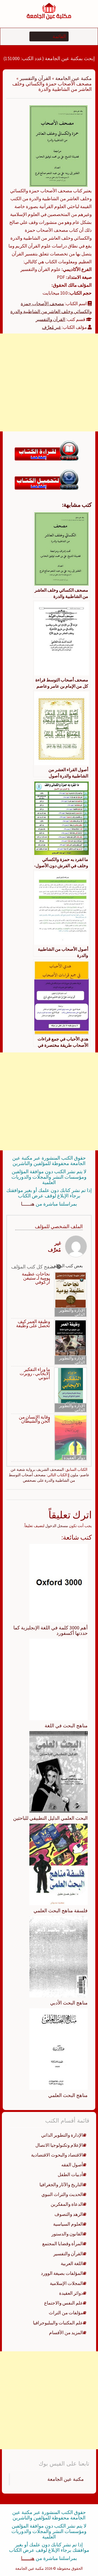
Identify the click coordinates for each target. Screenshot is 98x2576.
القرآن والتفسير (35, 78)
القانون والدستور (67, 2234)
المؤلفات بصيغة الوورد (62, 2273)
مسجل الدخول (57, 1526)
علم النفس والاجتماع (64, 2303)
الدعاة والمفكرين (67, 2204)
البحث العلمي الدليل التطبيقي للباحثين (50, 1818)
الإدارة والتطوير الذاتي (72, 1312)
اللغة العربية (72, 2263)
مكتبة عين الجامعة (73, 78)
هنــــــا (28, 1204)
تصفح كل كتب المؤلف (34, 1267)
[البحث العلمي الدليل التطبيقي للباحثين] (59, 1771)
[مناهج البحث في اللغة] (59, 1679)
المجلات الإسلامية (66, 2283)
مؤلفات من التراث (66, 2313)
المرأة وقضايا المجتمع (63, 2244)
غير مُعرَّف (51, 327)
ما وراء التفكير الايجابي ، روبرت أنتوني (35, 1374)
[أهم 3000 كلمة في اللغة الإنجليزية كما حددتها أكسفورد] (59, 1583)
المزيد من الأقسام (66, 2333)
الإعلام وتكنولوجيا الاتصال (59, 2145)
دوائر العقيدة (74, 1458)
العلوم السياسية (68, 2224)
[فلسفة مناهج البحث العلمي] (59, 1864)
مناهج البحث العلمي (68, 2095)
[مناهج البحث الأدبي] (59, 1956)
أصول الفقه (72, 2165)
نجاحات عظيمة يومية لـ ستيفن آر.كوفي (36, 1278)
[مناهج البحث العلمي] (59, 2049)
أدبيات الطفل (70, 2175)
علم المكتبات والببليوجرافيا (58, 2323)
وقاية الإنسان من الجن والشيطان (34, 1419)
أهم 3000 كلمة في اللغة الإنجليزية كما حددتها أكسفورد (50, 1630)
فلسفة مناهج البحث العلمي (61, 1911)
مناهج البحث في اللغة (66, 1726)
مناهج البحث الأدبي (69, 2003)
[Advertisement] (49, 382)
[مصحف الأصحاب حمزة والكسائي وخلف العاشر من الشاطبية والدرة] (59, 146)
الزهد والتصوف (69, 2214)
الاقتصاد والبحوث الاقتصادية (57, 2155)
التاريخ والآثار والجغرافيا (61, 2185)
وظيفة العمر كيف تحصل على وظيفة (33, 1324)
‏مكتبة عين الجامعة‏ (66, 2479)
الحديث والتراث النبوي (62, 2194)
